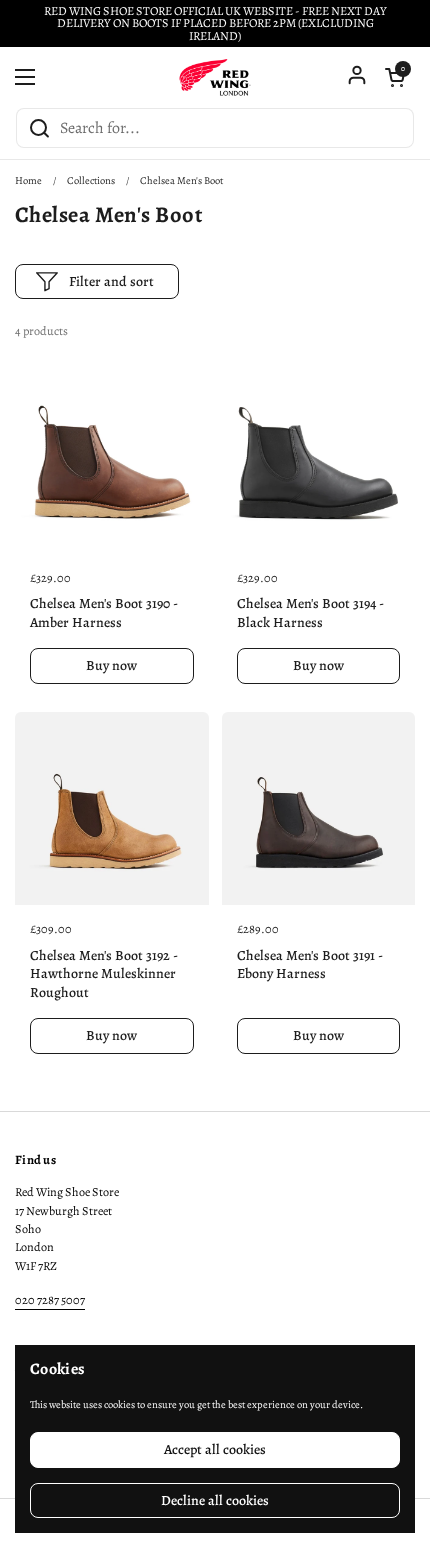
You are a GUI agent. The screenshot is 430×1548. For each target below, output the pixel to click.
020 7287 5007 (50, 1300)
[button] (395, 77)
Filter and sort (111, 281)
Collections (91, 180)
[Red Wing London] (215, 77)
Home (28, 180)
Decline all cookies (215, 1500)
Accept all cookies (215, 1449)
